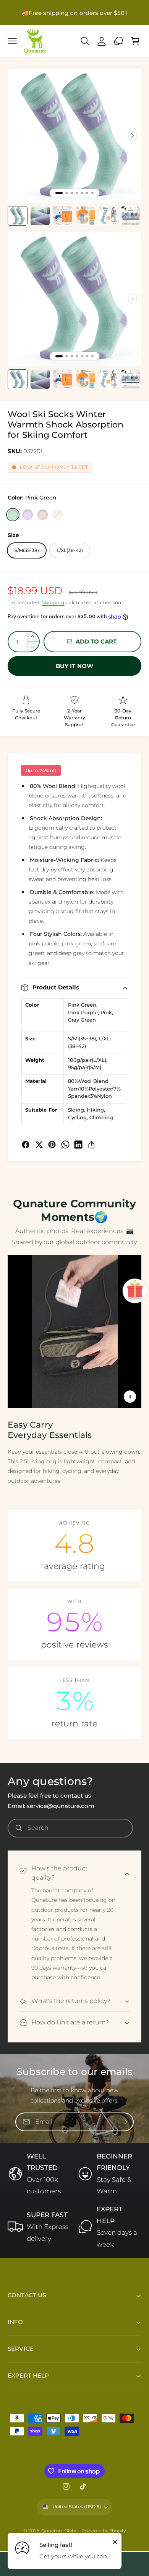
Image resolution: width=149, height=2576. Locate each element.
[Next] (133, 136)
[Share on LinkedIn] (78, 1145)
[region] (74, 136)
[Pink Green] (13, 515)
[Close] (115, 2542)
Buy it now (74, 666)
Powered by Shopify (104, 2531)
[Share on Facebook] (26, 1145)
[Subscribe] (125, 2122)
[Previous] (16, 136)
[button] (12, 41)
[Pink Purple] (28, 515)
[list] (74, 1624)
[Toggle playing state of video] (130, 1397)
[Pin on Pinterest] (52, 1145)
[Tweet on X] (39, 1145)
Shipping (53, 602)
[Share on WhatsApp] (65, 1145)
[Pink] (43, 515)
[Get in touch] (118, 41)
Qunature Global (60, 2531)
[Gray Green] (57, 515)
